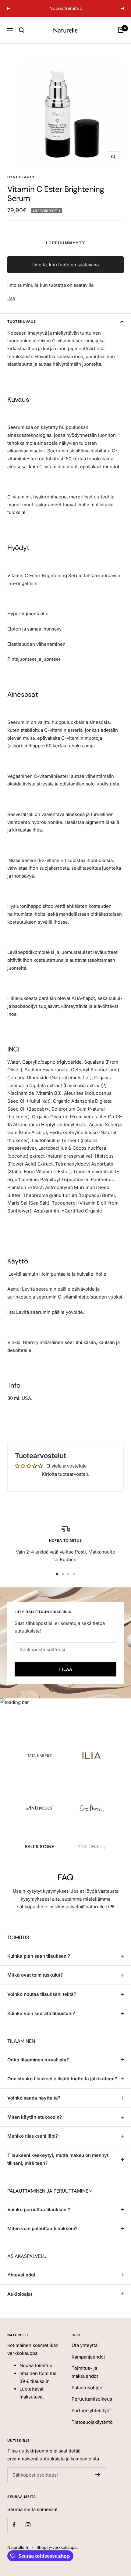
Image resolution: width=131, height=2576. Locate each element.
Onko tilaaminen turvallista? (38, 2060)
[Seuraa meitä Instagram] (28, 2525)
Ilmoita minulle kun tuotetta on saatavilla (50, 285)
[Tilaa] (98, 2475)
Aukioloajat (20, 2294)
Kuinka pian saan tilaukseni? (39, 1956)
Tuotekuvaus (22, 322)
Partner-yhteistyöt (91, 2411)
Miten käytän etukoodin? (35, 2117)
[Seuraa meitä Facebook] (14, 2525)
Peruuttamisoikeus (92, 2399)
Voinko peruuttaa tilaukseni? (39, 2210)
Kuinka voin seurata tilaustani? (41, 2013)
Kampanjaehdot (88, 2357)
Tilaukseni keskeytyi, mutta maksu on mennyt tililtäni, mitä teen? (58, 2159)
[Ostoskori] (121, 30)
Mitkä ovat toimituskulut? (35, 1975)
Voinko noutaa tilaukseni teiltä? (42, 1994)
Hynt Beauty (21, 177)
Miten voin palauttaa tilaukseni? (42, 2228)
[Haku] (22, 30)
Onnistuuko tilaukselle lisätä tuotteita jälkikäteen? (62, 2079)
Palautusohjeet (88, 2388)
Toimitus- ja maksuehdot (85, 2372)
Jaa (11, 298)
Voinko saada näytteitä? (34, 2098)
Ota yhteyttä (85, 2345)
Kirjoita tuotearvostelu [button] (66, 1474)
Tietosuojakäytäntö (92, 2422)
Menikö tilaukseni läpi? (33, 2136)
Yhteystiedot (21, 2275)
